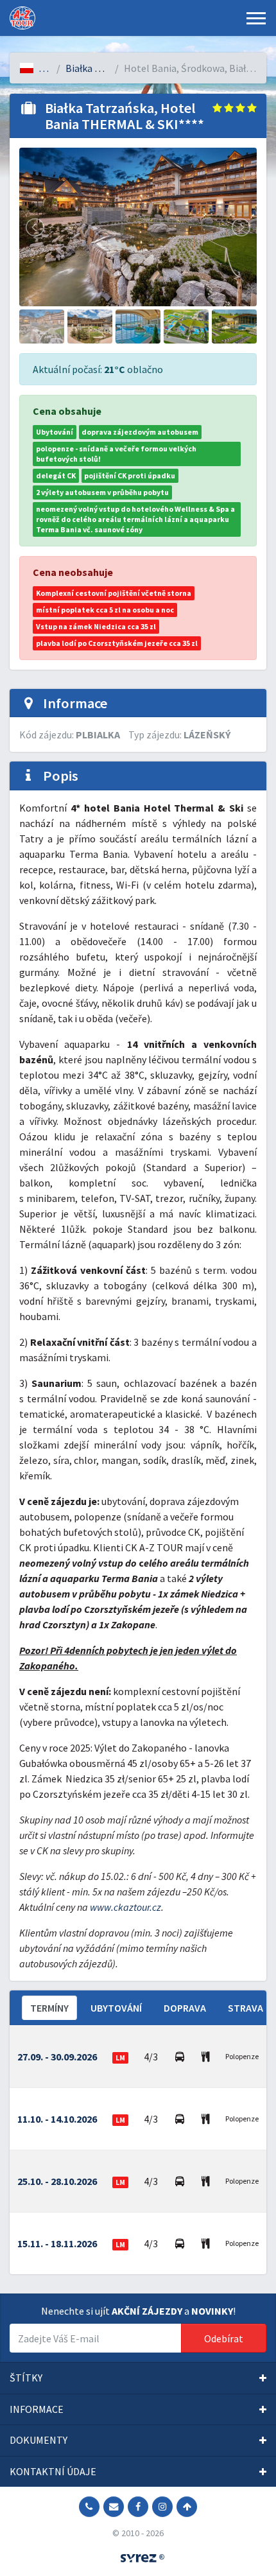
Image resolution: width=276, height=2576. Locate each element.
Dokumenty (39, 2440)
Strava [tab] (246, 2008)
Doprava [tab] (185, 2008)
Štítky (26, 2378)
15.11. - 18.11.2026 (57, 2243)
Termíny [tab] (49, 2008)
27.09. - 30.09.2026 (57, 2057)
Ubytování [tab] (116, 2008)
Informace (37, 2409)
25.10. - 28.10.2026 (57, 2181)
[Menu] (256, 18)
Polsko (54, 68)
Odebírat (224, 2338)
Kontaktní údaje (53, 2471)
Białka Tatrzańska (105, 68)
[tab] (138, 2378)
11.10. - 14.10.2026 (57, 2119)
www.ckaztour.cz (125, 1907)
